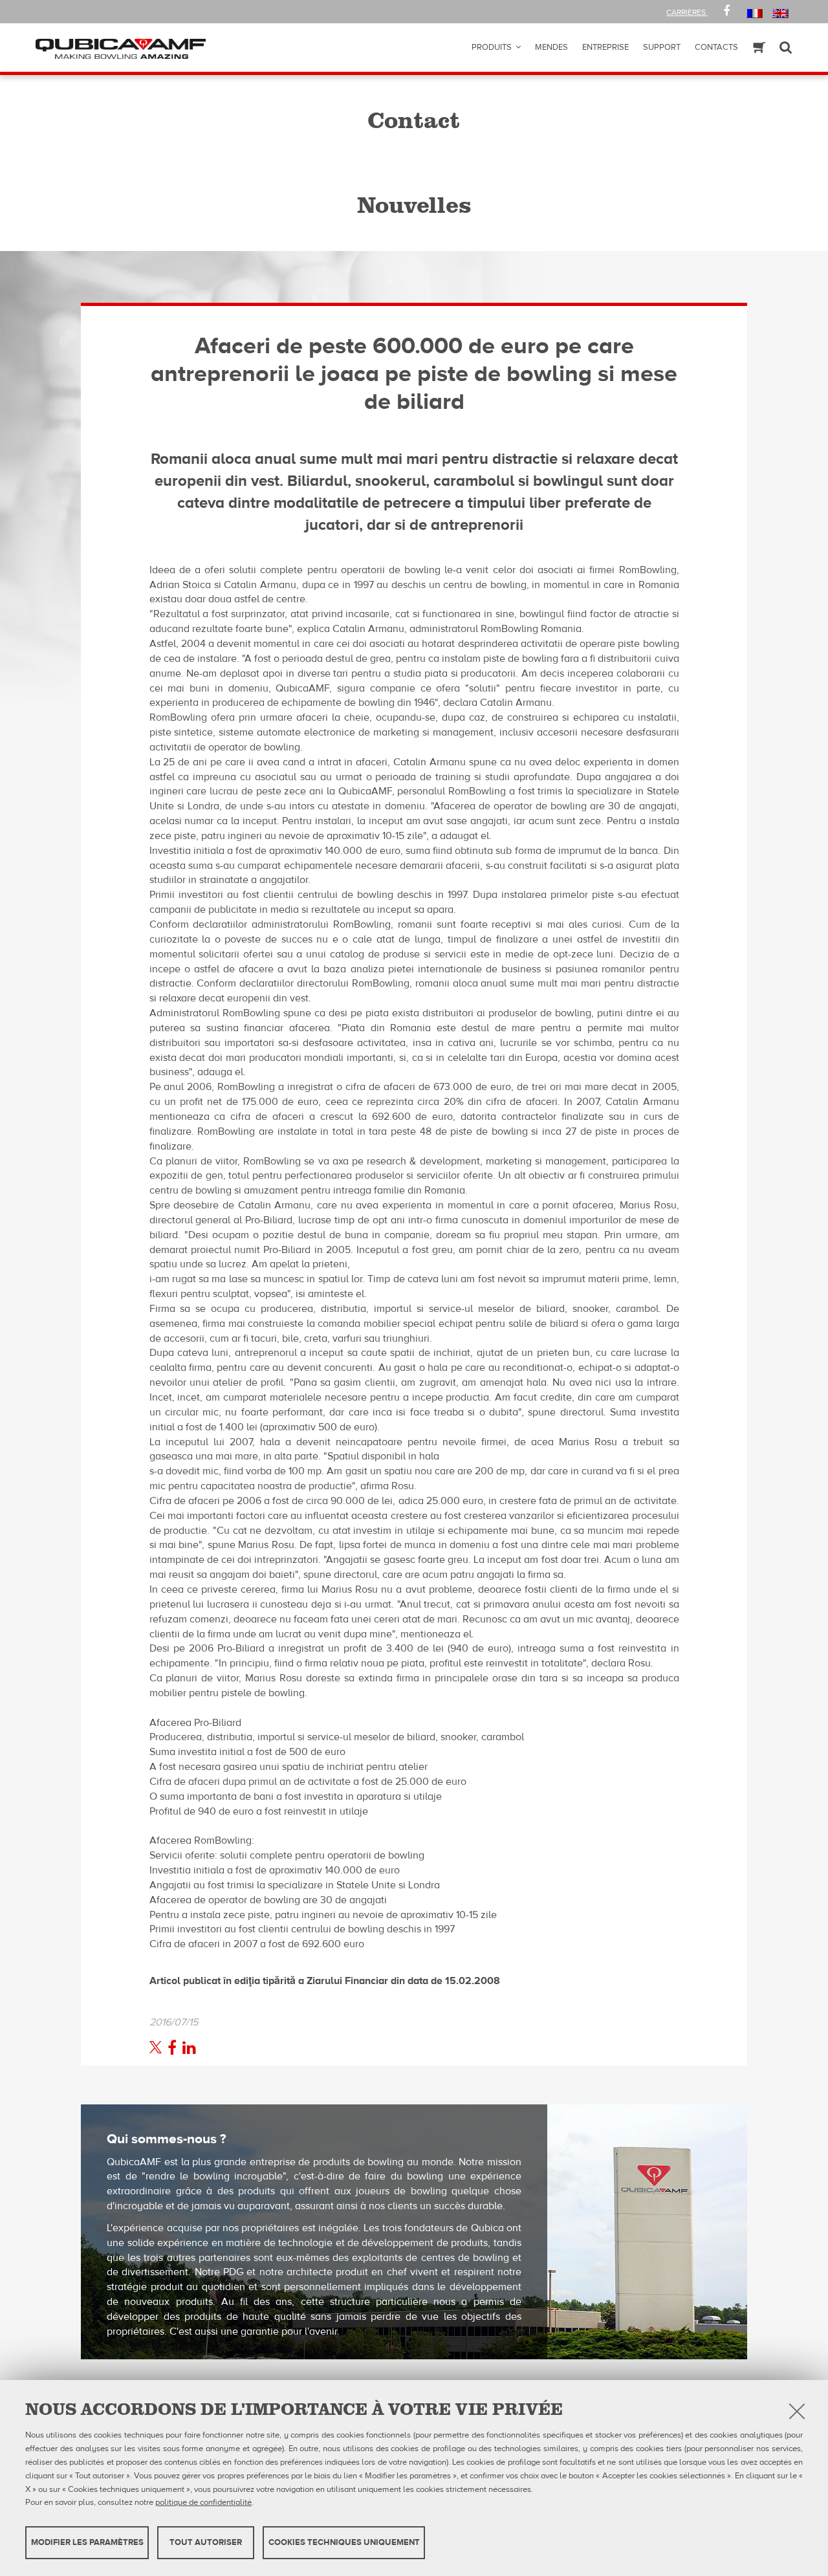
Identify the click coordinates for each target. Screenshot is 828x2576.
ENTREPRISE (605, 47)
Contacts (716, 47)
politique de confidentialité (203, 2502)
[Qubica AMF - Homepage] (121, 48)
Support (662, 47)
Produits (492, 47)
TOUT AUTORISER (206, 2542)
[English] (780, 13)
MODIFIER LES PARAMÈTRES (87, 2542)
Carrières (687, 12)
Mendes (551, 47)
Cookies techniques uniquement (344, 2542)
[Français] (755, 13)
